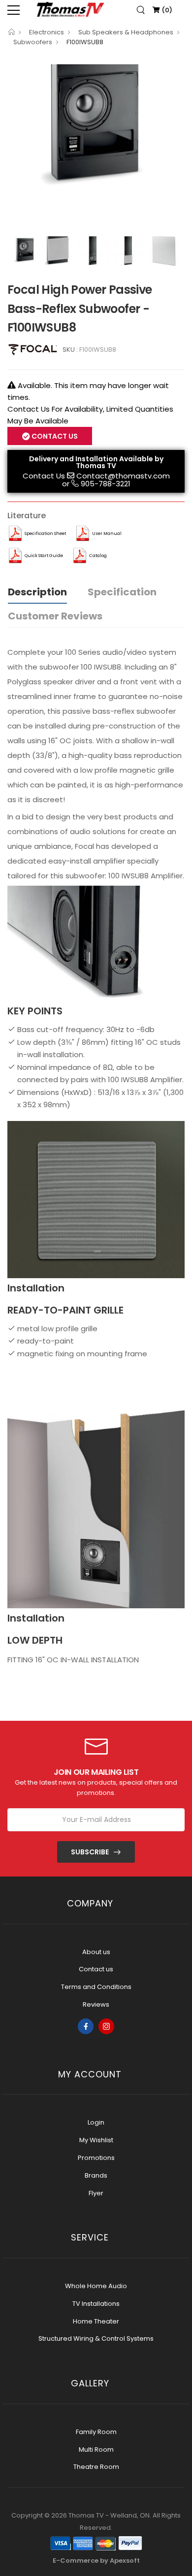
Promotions (96, 2158)
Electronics (47, 32)
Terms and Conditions (96, 1987)
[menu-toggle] (14, 10)
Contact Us (44, 476)
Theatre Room (96, 2467)
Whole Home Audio (96, 2286)
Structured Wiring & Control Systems (96, 2338)
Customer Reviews (55, 616)
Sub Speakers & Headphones (126, 32)
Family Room (96, 2432)
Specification (122, 592)
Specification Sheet (45, 533)
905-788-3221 (106, 484)
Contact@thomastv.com (123, 476)
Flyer (96, 2193)
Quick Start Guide (44, 556)
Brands (96, 2175)
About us (96, 1952)
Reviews (96, 2004)
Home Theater (96, 2321)
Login (96, 2122)
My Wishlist (96, 2140)
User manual (107, 533)
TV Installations (96, 2304)
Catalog (98, 556)
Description (37, 592)
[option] (96, 121)
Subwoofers (33, 42)
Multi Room (96, 2450)
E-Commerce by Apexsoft (96, 2561)
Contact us (96, 1969)
